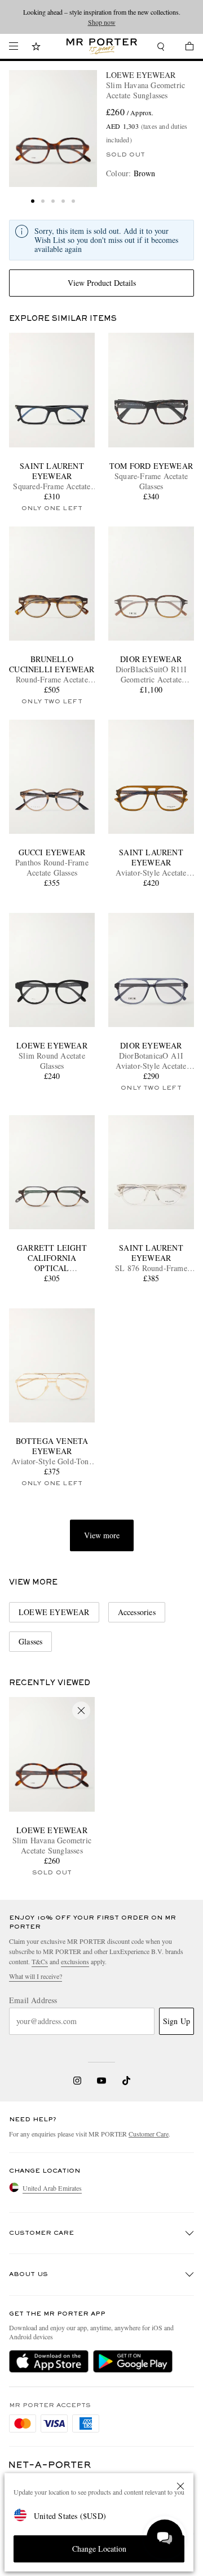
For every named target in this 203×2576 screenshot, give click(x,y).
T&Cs (40, 1961)
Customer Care (149, 2134)
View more (102, 1535)
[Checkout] (184, 48)
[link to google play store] (133, 2361)
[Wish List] (36, 48)
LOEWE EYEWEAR (141, 75)
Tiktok (126, 2081)
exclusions (75, 1961)
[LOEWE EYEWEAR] (53, 129)
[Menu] (14, 46)
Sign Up (176, 2021)
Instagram (77, 2081)
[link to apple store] (49, 2361)
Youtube (102, 2081)
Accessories (137, 1612)
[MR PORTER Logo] (50, 2465)
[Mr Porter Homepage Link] (102, 46)
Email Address (33, 2000)
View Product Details (102, 283)
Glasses (30, 1641)
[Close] (180, 2486)
